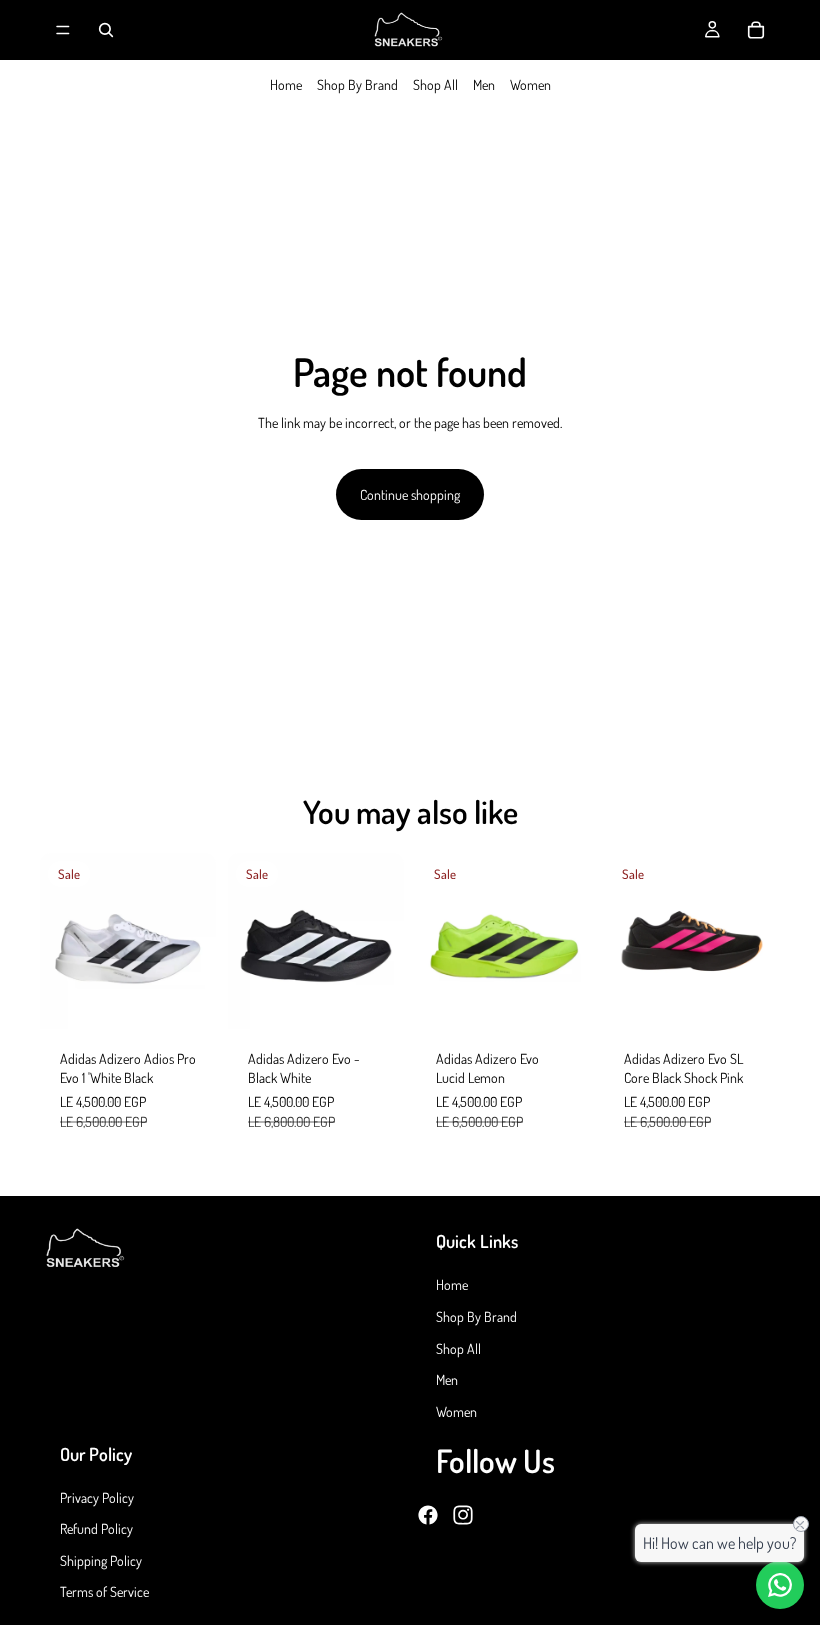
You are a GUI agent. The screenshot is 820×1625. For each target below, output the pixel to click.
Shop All (435, 84)
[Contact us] (780, 1585)
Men (484, 84)
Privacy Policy (97, 1496)
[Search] (106, 30)
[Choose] (185, 998)
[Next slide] (194, 941)
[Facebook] (428, 1514)
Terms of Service (104, 1591)
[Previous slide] (62, 941)
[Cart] (756, 30)
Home (286, 84)
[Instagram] (463, 1514)
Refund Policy (96, 1528)
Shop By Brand (357, 84)
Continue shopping (410, 494)
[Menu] (63, 30)
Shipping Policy (101, 1560)
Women (530, 84)
